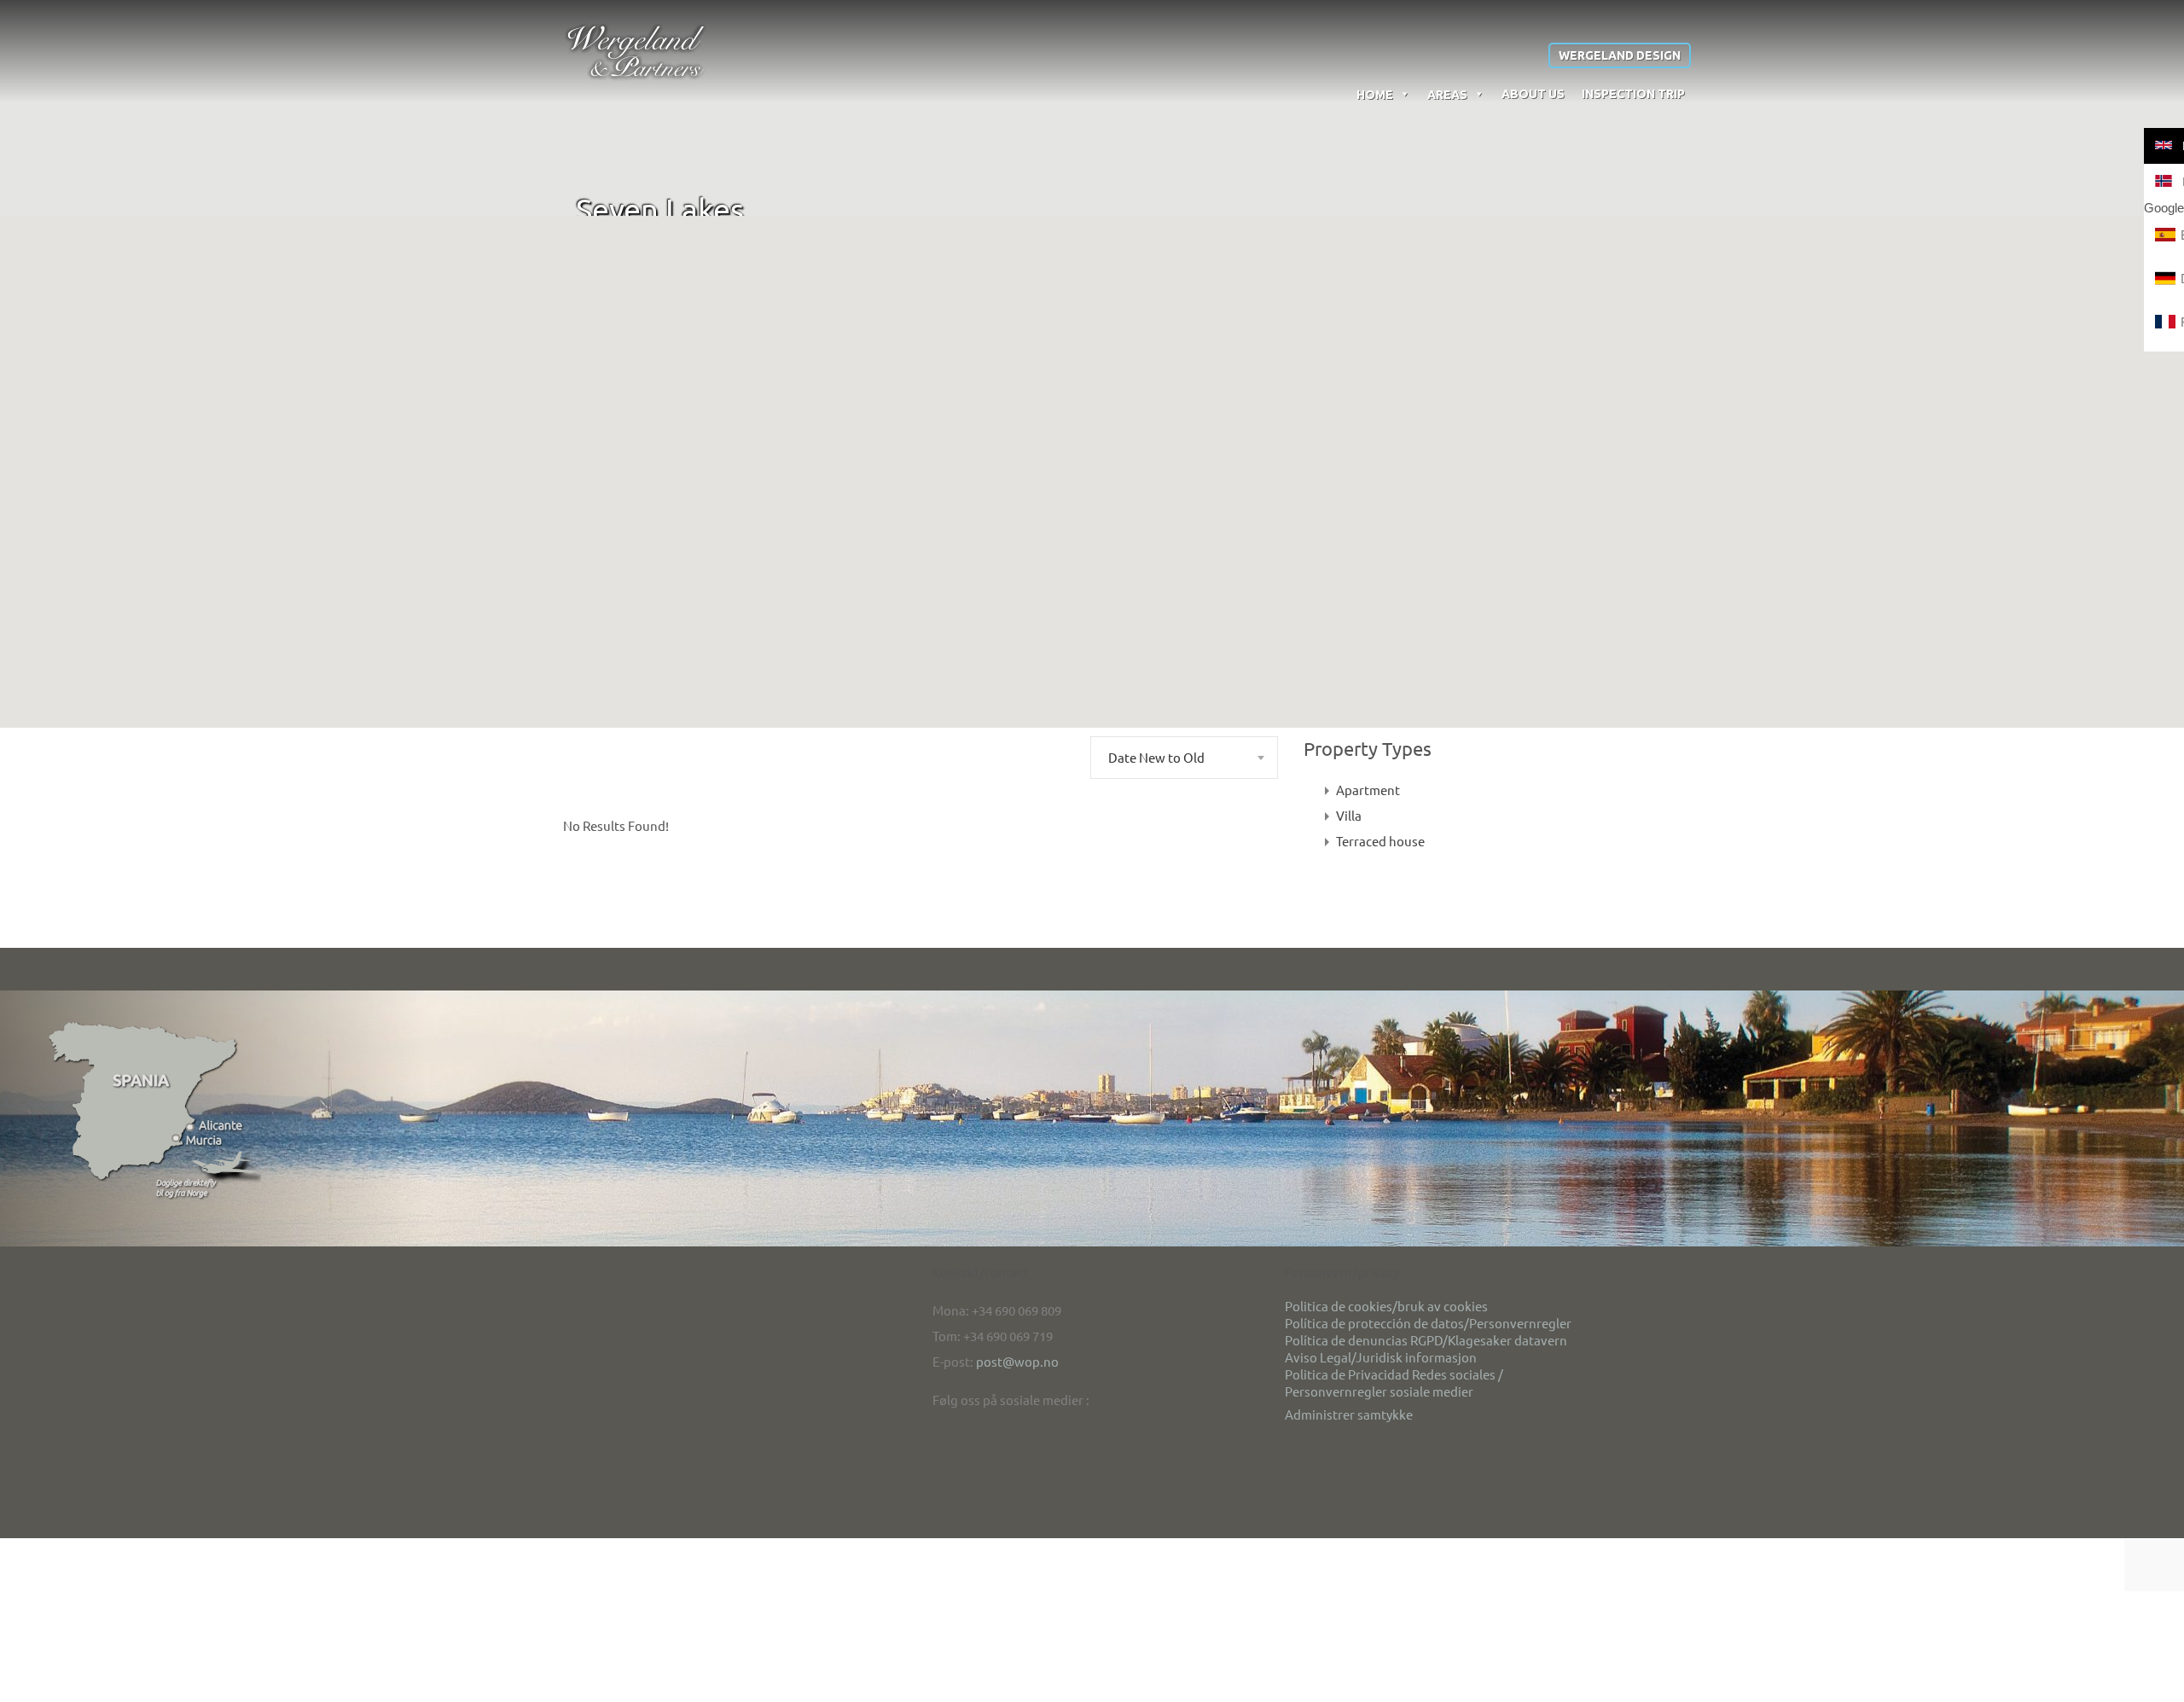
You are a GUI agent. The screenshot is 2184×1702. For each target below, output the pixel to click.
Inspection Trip (1633, 94)
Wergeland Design (1620, 55)
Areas (1447, 95)
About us (1533, 94)
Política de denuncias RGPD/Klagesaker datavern (1426, 1340)
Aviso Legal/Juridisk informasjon (1381, 1357)
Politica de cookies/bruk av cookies (1386, 1306)
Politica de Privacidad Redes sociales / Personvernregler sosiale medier (1394, 1383)
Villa (1349, 815)
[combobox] (1184, 758)
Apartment (1368, 790)
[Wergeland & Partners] (636, 50)
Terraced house (1380, 841)
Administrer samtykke (1349, 1414)
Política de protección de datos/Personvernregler (1428, 1323)
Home (1375, 95)
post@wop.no (1017, 1361)
